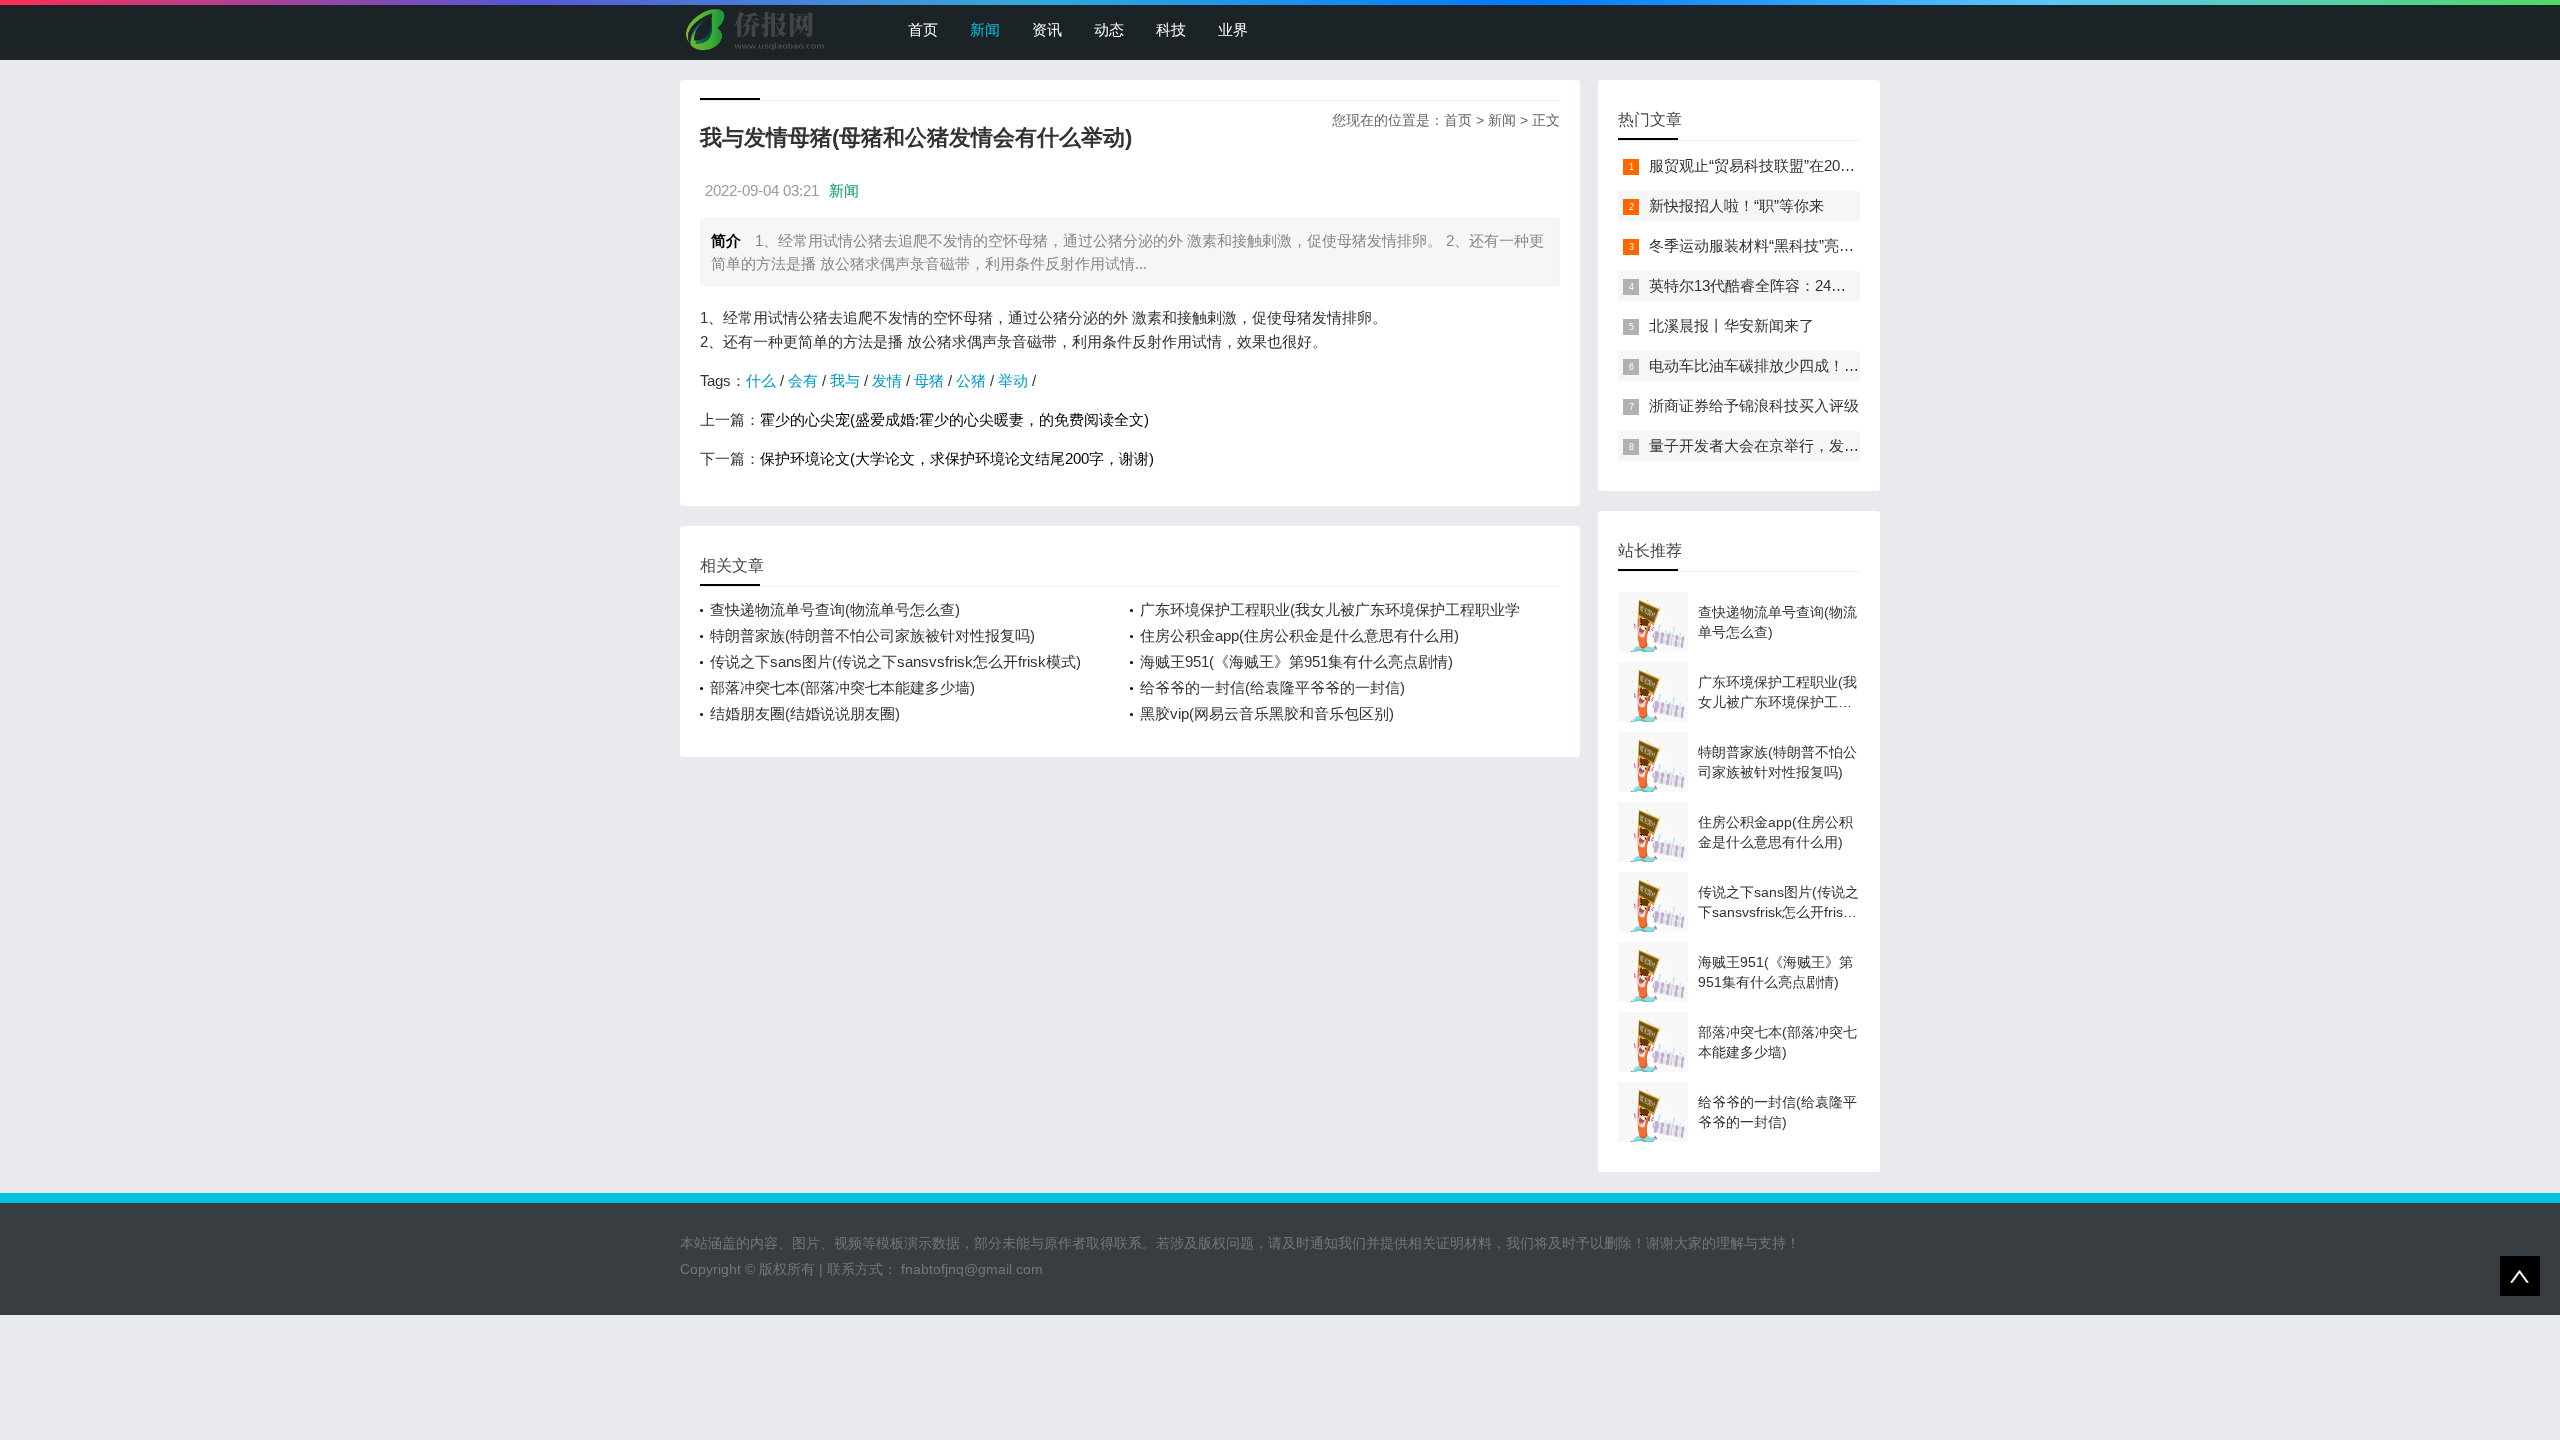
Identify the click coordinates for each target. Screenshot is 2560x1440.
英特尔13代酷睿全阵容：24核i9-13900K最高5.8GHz (1821, 285)
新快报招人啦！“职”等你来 (1736, 205)
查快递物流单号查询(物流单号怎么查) (835, 609)
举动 (1013, 380)
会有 (803, 380)
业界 (1233, 29)
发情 (887, 380)
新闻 (985, 29)
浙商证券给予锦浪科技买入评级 (1754, 405)
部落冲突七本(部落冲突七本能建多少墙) (842, 687)
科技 (1171, 29)
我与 (845, 380)
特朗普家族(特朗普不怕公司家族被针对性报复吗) (872, 635)
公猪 (971, 380)
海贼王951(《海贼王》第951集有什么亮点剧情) (1296, 661)
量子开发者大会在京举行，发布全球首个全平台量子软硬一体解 (1859, 445)
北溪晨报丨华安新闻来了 (1731, 325)
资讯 (1047, 29)
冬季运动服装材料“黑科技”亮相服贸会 (1774, 245)
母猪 (929, 380)
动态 (1109, 29)
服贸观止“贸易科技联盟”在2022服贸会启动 (1790, 165)
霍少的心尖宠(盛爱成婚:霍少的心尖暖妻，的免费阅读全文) (954, 419)
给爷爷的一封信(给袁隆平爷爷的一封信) (1272, 687)
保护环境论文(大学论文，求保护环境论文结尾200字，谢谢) (957, 458)
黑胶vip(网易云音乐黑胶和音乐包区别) (1267, 713)
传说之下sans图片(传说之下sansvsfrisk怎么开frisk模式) (895, 661)
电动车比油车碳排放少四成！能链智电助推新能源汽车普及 (1844, 365)
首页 (923, 29)
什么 (761, 380)
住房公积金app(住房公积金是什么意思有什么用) (1299, 635)
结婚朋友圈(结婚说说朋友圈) (805, 713)
